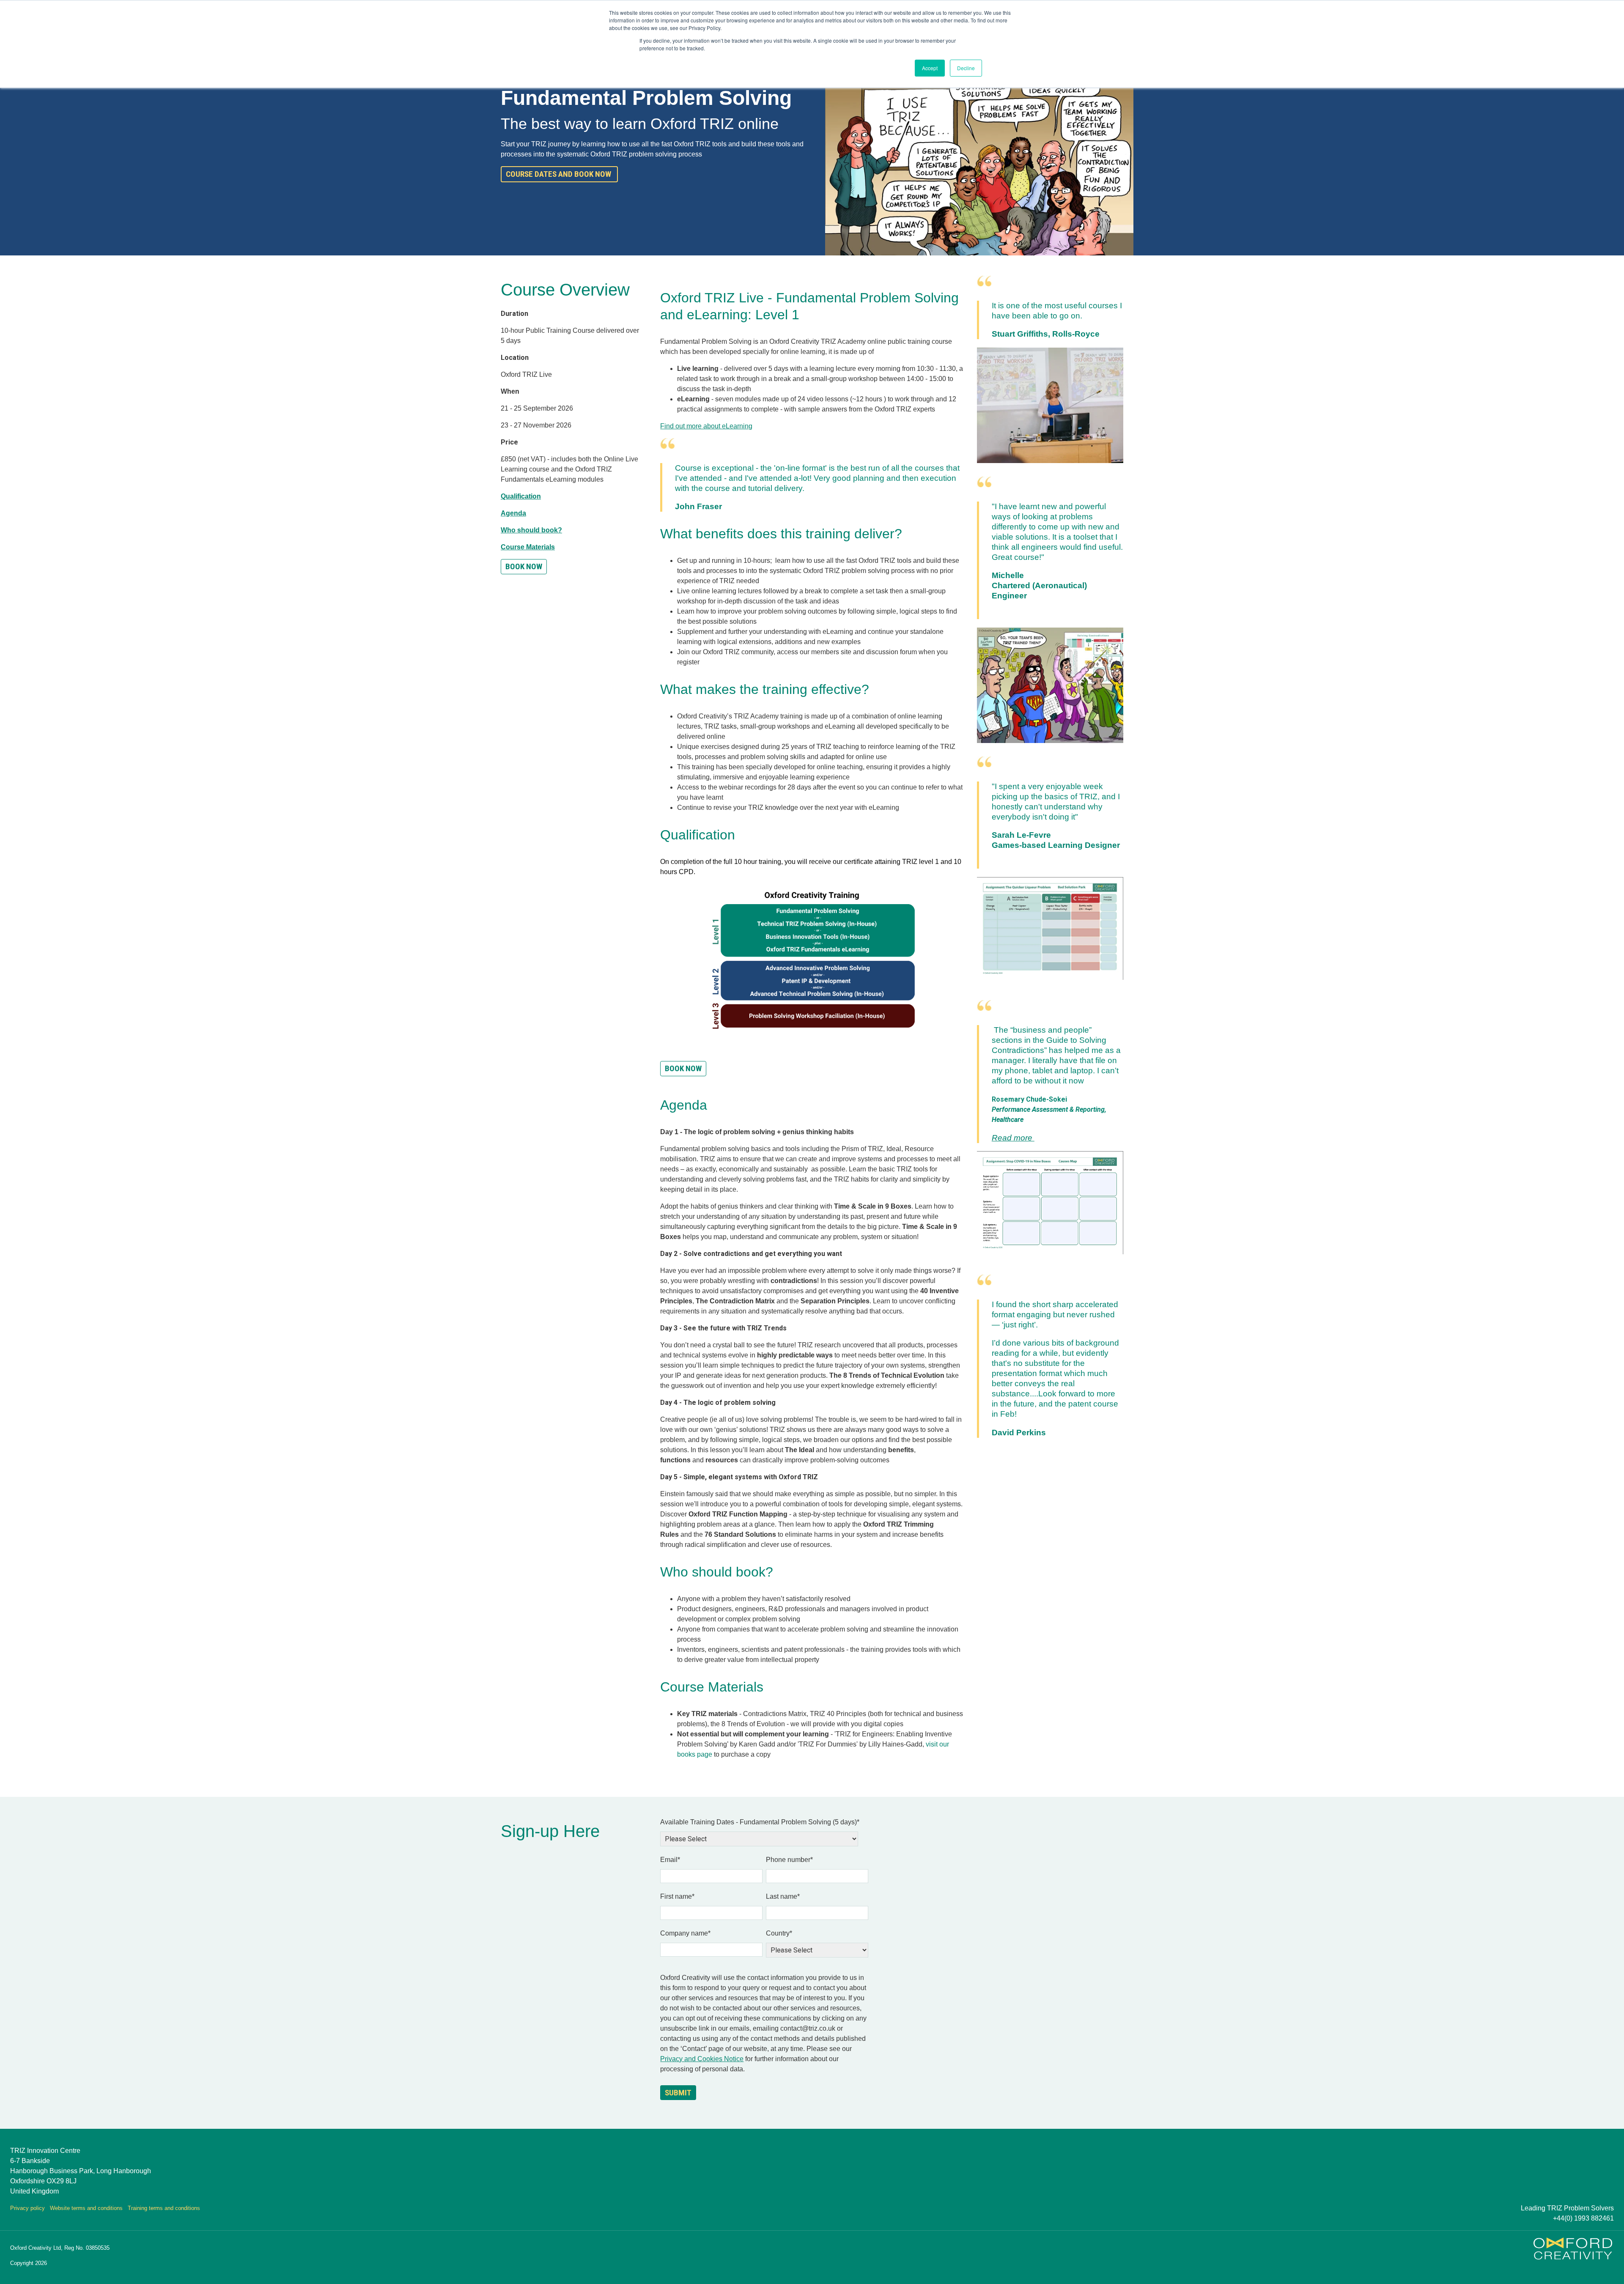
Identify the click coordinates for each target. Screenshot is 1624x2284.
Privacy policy (27, 2208)
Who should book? (531, 530)
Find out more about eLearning (706, 426)
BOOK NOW (524, 566)
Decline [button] (966, 68)
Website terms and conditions (86, 2208)
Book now (683, 1068)
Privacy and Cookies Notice (702, 2059)
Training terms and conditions (164, 2208)
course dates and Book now (559, 174)
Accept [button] (930, 68)
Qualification (521, 496)
